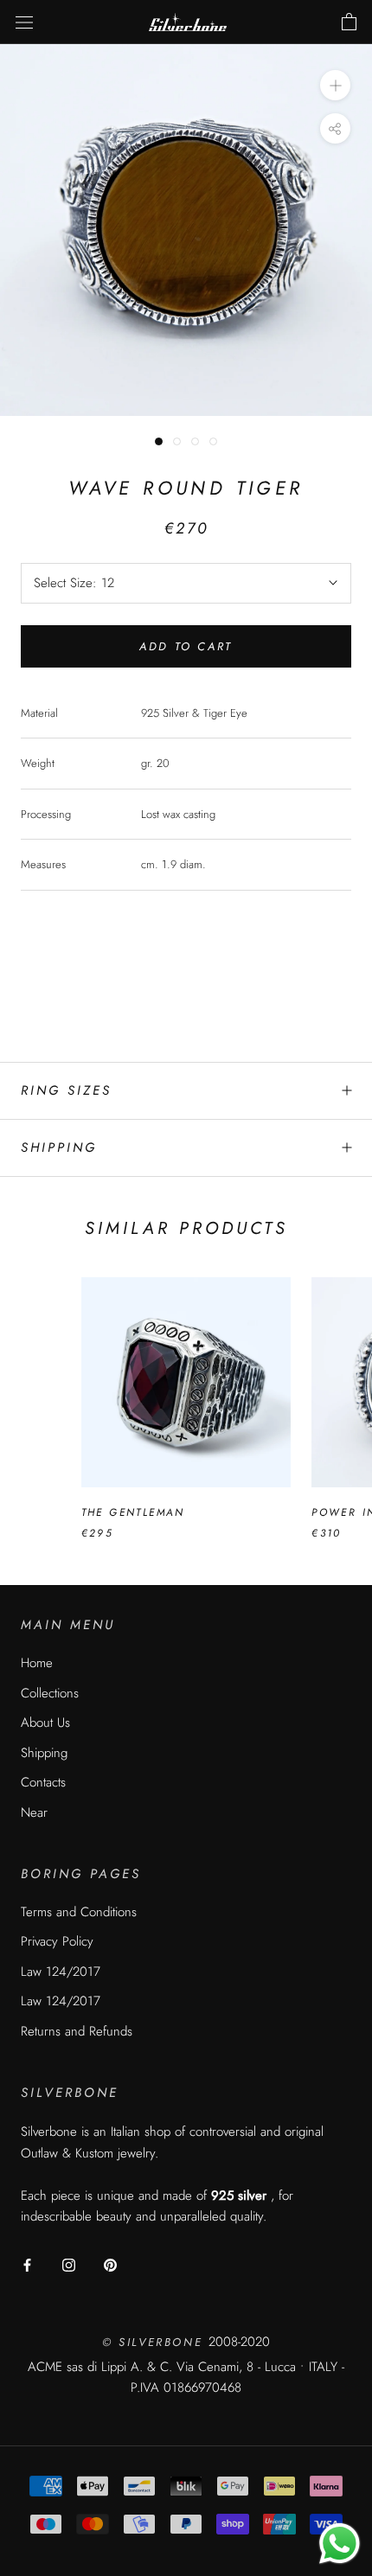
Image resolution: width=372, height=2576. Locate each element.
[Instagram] (69, 2264)
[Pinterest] (110, 2264)
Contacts (43, 1782)
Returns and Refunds (77, 2031)
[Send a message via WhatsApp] (340, 2544)
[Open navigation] (24, 22)
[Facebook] (27, 2264)
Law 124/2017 (61, 1972)
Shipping (59, 1147)
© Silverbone (155, 2342)
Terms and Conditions (79, 1912)
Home (37, 1663)
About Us (45, 1723)
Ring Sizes (66, 1090)
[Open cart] (349, 22)
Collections (50, 1693)
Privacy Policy (57, 1941)
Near (34, 1812)
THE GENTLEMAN (133, 1512)
